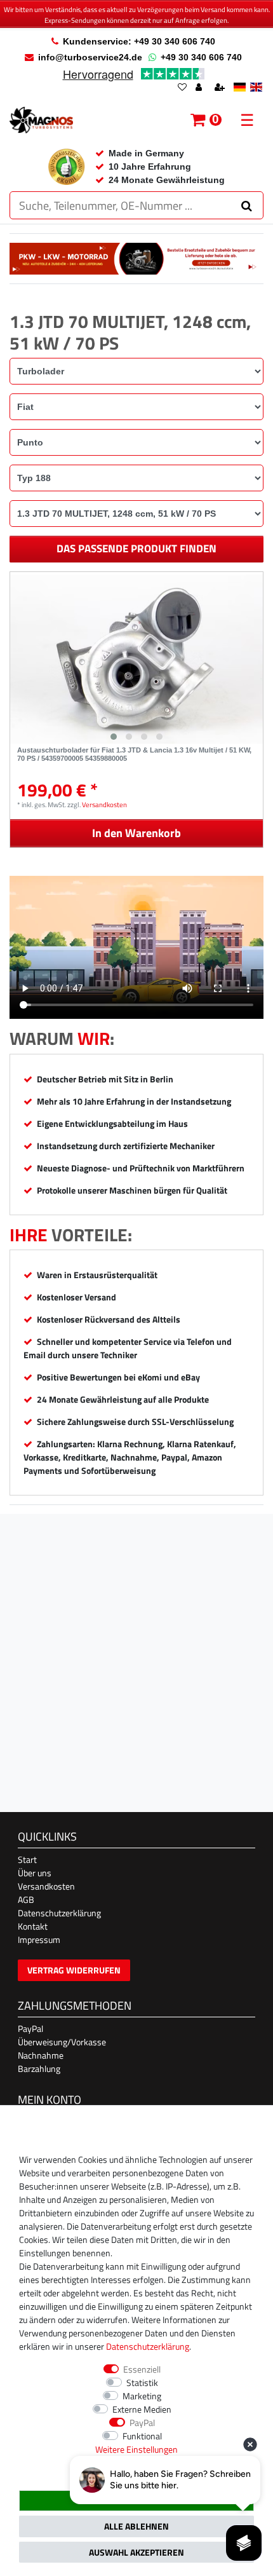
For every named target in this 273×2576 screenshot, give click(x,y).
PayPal (30, 2028)
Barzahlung (39, 2068)
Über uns (35, 1873)
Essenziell (142, 2369)
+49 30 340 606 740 (201, 57)
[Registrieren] (221, 88)
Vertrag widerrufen (74, 1970)
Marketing (142, 2396)
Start (27, 1859)
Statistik (142, 2382)
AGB (26, 1899)
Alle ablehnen (136, 2526)
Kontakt (33, 1926)
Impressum (39, 1939)
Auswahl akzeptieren (136, 2552)
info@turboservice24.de (90, 57)
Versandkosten (104, 804)
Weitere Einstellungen (136, 2449)
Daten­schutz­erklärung (148, 2346)
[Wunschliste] (182, 88)
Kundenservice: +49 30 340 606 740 (139, 41)
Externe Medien (142, 2409)
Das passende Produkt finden (136, 549)
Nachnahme (41, 2055)
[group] (136, 659)
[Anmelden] (200, 88)
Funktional (142, 2436)
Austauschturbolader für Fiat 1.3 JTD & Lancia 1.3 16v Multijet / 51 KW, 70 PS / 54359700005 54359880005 (134, 754)
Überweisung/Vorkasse (62, 2042)
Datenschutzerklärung (59, 1913)
